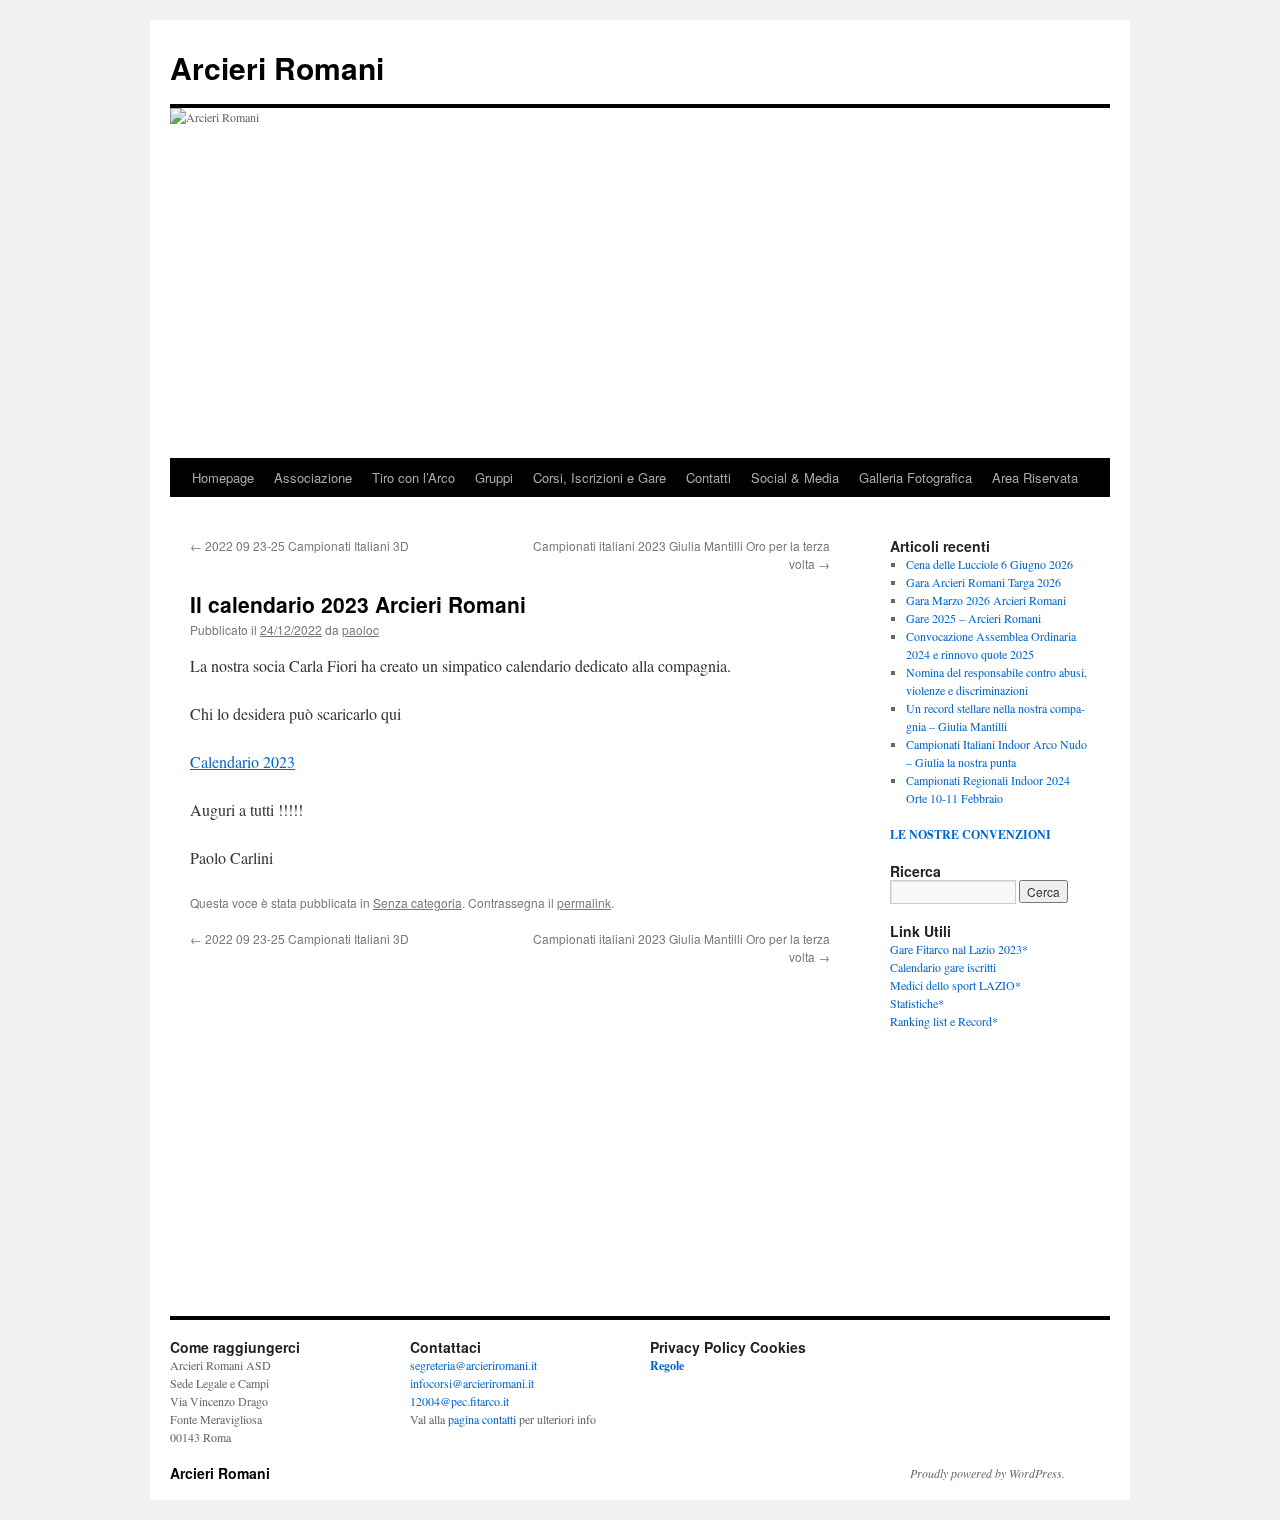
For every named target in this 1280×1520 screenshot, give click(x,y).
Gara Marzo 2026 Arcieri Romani (986, 600)
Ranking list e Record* (944, 1021)
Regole (667, 1365)
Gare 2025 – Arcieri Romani (973, 618)
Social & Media (795, 477)
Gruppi (494, 477)
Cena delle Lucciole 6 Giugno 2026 (989, 564)
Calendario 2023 (242, 761)
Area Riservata (1035, 477)
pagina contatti (482, 1419)
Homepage (223, 477)
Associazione (313, 477)
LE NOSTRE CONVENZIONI (970, 834)
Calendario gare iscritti (943, 967)
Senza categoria (417, 902)
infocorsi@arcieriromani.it (472, 1383)
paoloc (360, 629)
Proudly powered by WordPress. (987, 1473)
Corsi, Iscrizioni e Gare (599, 477)
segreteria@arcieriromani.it (473, 1365)
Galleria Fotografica (915, 477)
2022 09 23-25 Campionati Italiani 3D (299, 545)
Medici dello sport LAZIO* (955, 985)
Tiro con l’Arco (413, 477)
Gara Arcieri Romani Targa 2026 (983, 582)
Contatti (708, 477)
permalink (584, 902)
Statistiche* (917, 1003)
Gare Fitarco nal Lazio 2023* (959, 949)
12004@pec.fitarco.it (459, 1401)
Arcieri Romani (277, 67)
